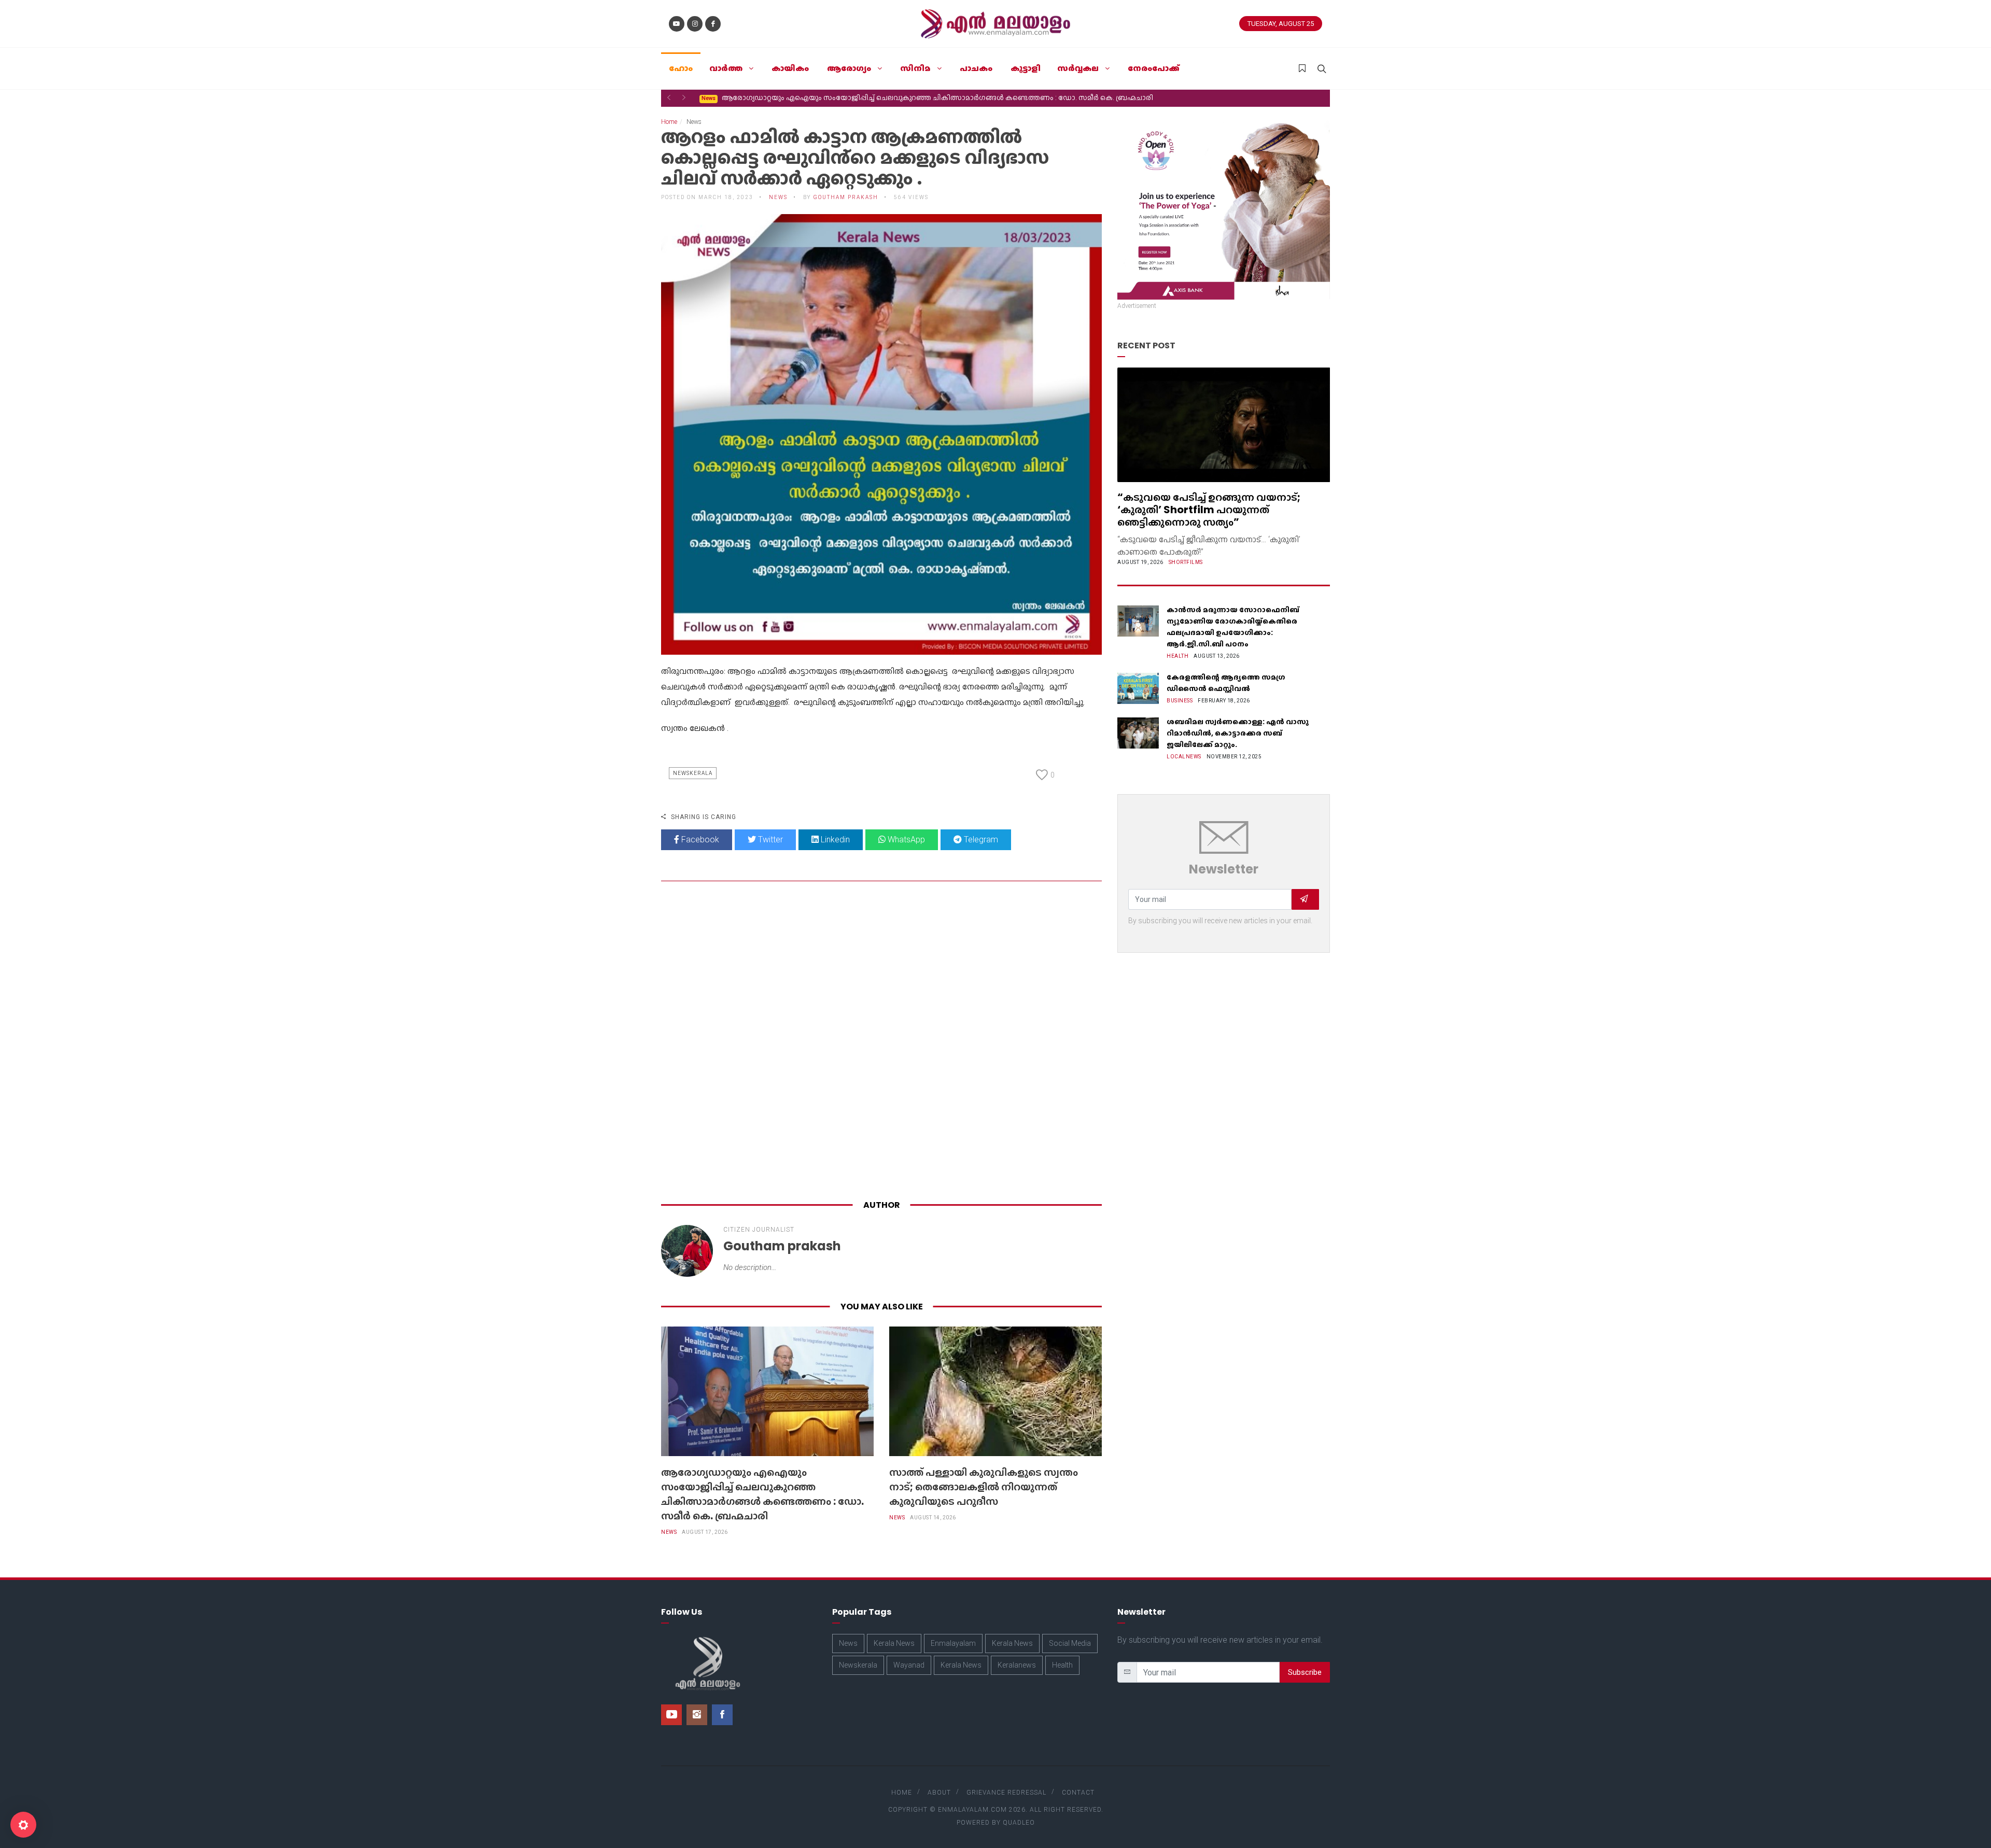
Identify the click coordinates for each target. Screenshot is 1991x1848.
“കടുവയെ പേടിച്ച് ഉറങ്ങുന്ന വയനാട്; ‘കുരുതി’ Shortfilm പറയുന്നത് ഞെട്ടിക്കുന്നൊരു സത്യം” (1209, 510)
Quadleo (1019, 1823)
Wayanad (909, 1665)
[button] (669, 97)
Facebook (699, 840)
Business (1180, 701)
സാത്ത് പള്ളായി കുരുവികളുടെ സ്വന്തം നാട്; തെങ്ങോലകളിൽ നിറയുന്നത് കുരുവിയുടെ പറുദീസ (875, 97)
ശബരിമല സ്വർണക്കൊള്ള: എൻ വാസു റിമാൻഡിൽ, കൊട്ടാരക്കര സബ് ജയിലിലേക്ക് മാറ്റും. (1238, 733)
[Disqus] (881, 1042)
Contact (1078, 1793)
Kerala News (894, 1643)
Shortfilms (1186, 562)
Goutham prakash (846, 197)
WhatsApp (905, 840)
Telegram (980, 840)
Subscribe (1305, 1672)
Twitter (769, 840)
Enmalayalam (953, 1643)
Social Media (1070, 1643)
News (669, 1532)
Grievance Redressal (1006, 1793)
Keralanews (1017, 1665)
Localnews (1184, 757)
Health (1177, 656)
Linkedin (834, 840)
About (939, 1793)
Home (669, 122)
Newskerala (693, 773)
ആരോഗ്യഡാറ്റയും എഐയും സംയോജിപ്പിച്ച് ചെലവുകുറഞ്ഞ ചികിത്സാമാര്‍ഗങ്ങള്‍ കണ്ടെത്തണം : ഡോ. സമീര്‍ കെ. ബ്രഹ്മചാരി (762, 1494)
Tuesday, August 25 (1281, 24)
